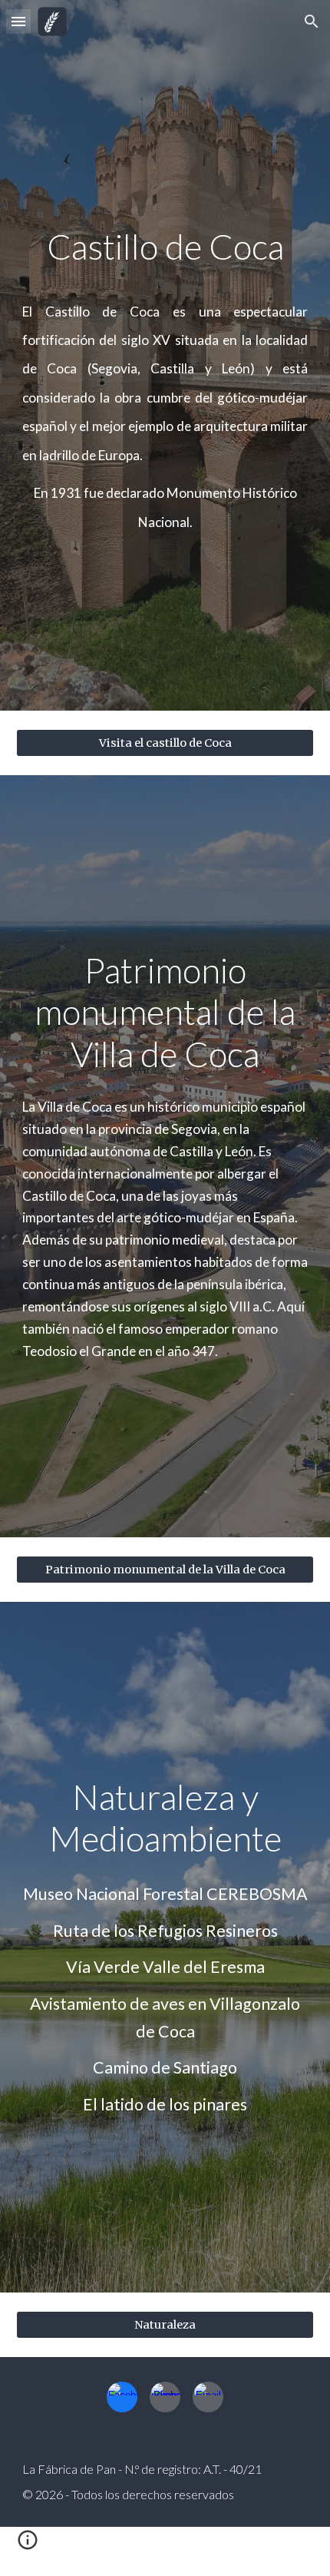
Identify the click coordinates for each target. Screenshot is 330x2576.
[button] (18, 21)
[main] (165, 247)
